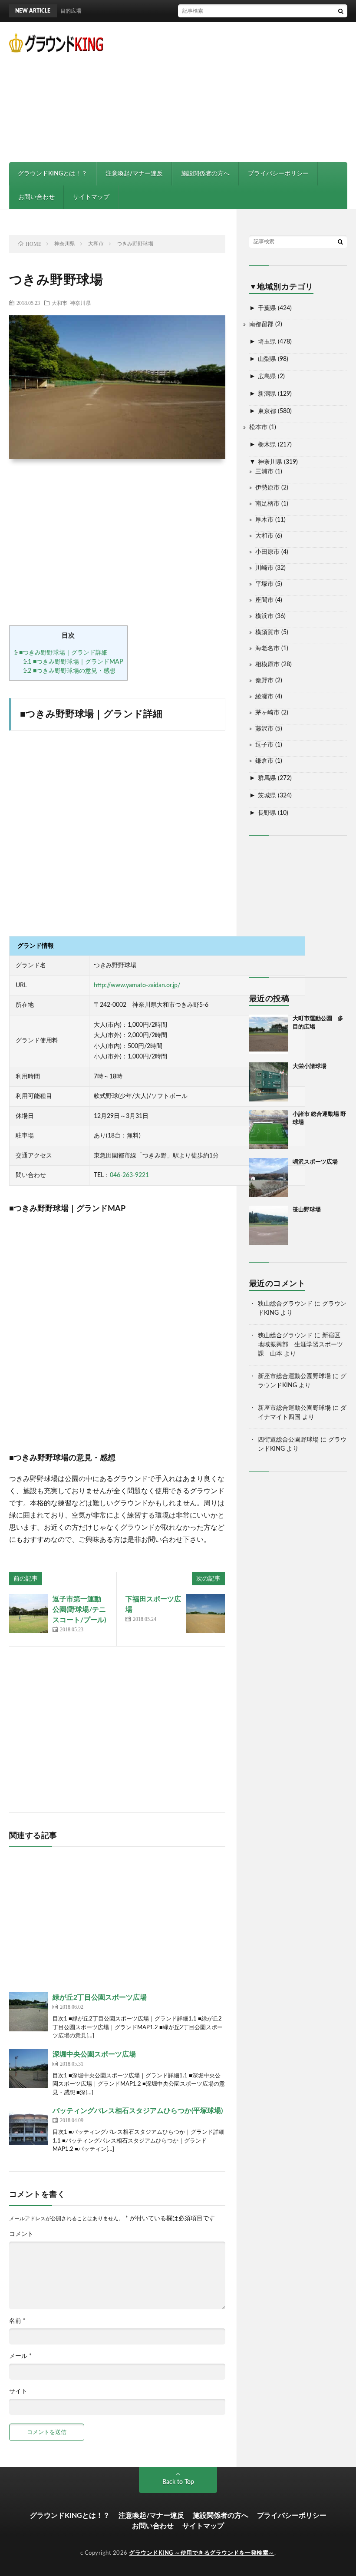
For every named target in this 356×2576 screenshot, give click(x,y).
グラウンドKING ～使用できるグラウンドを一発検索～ (202, 2553)
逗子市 (264, 745)
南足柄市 (267, 504)
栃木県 (267, 445)
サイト (18, 2391)
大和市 (59, 303)
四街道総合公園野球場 (288, 1440)
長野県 (267, 813)
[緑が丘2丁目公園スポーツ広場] (29, 2012)
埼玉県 (267, 342)
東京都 (267, 411)
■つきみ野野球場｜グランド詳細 (61, 653)
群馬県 (267, 778)
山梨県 (267, 359)
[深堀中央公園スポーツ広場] (29, 2069)
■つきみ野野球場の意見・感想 (69, 671)
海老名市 (267, 648)
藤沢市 (264, 729)
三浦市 (264, 472)
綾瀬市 (264, 697)
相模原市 (267, 665)
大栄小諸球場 (310, 1066)
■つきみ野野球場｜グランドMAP (73, 662)
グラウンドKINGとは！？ (53, 174)
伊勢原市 (267, 488)
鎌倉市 (264, 761)
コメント (21, 2234)
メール (20, 2356)
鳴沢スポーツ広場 (315, 1162)
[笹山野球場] (269, 1225)
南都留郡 (261, 324)
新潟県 (267, 394)
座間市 (264, 600)
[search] (341, 11)
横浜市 (264, 616)
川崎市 (264, 568)
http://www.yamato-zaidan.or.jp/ (137, 985)
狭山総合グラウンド (285, 1304)
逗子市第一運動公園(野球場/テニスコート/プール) (79, 1610)
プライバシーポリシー (278, 174)
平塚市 (264, 584)
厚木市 (264, 520)
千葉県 (267, 308)
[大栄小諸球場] (269, 1082)
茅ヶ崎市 (267, 713)
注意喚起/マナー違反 (134, 174)
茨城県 (267, 796)
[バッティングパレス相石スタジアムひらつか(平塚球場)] (29, 2125)
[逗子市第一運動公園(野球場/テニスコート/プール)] (29, 1614)
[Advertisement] (250, 91)
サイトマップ (91, 197)
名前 (17, 2321)
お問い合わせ (36, 197)
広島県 (267, 377)
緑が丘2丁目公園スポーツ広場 (100, 1997)
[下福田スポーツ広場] (205, 1614)
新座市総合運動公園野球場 (294, 1376)
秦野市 (264, 681)
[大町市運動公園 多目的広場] (269, 1034)
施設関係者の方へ (205, 174)
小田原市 (267, 552)
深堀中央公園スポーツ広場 (94, 2054)
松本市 (258, 427)
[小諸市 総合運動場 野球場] (269, 1130)
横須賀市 (267, 632)
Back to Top (178, 2482)
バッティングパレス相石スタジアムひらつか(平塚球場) (138, 2111)
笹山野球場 (307, 1210)
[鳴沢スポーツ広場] (269, 1177)
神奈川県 (80, 303)
